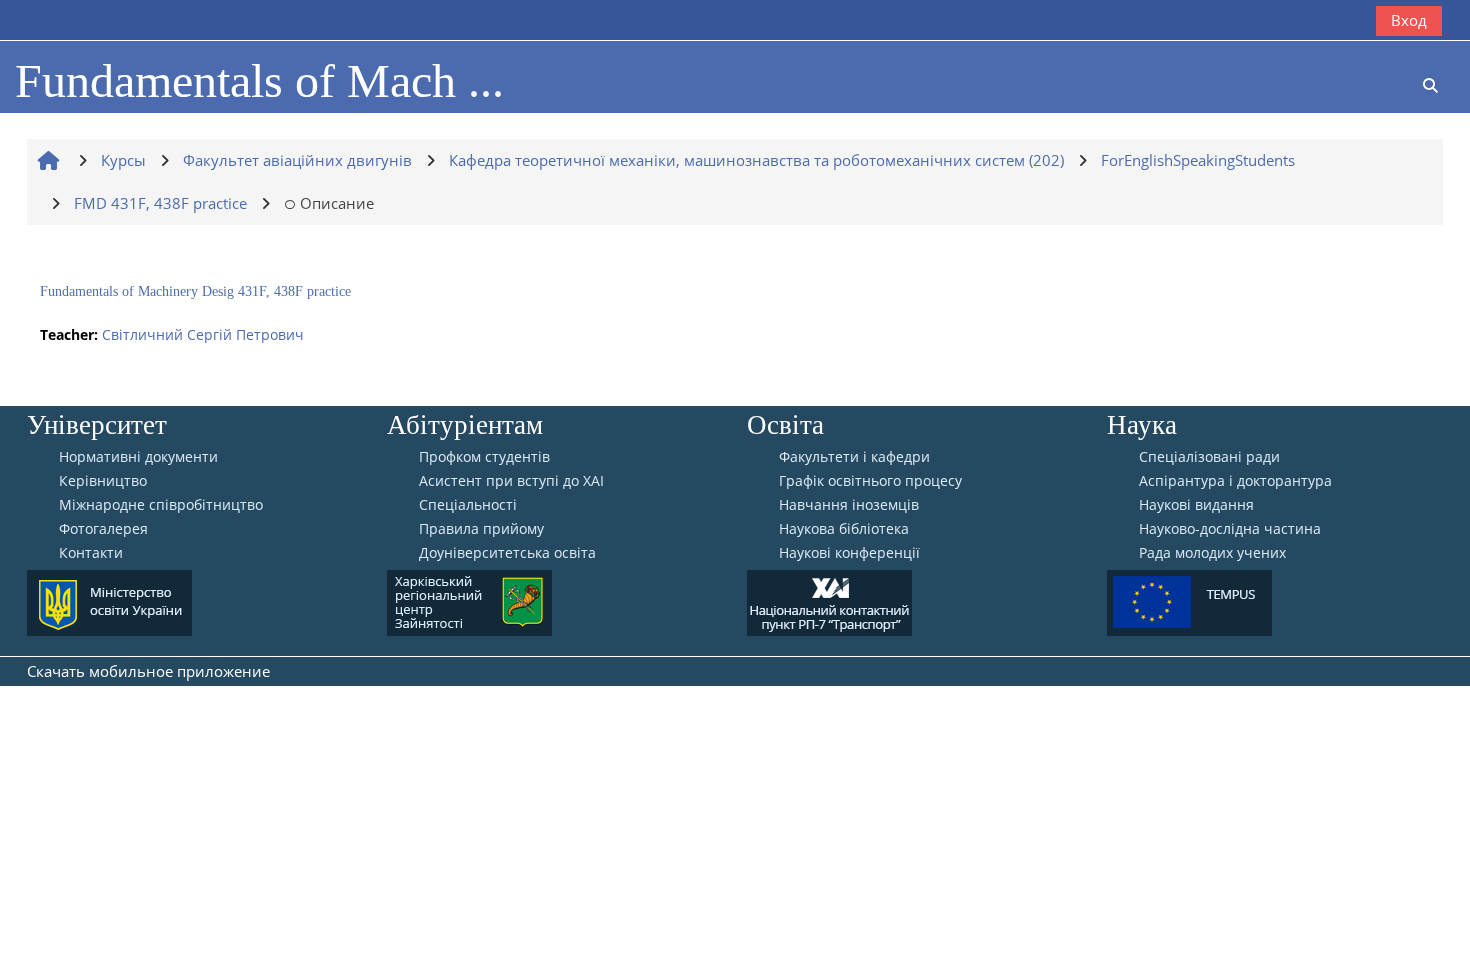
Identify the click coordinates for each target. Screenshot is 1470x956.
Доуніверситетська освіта (507, 553)
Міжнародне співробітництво (161, 505)
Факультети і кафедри (854, 457)
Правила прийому (481, 529)
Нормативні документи (138, 457)
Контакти (91, 553)
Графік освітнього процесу (870, 481)
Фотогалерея (103, 529)
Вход (1409, 20)
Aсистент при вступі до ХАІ (511, 481)
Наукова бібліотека (844, 529)
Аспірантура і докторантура (1235, 481)
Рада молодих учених (1212, 553)
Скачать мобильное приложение (148, 671)
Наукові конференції (849, 553)
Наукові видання (1196, 505)
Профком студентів (484, 457)
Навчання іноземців (849, 505)
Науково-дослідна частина (1230, 529)
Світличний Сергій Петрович (203, 334)
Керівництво (103, 481)
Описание (337, 203)
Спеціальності (468, 505)
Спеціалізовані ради (1209, 457)
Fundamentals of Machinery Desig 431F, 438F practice (195, 291)
